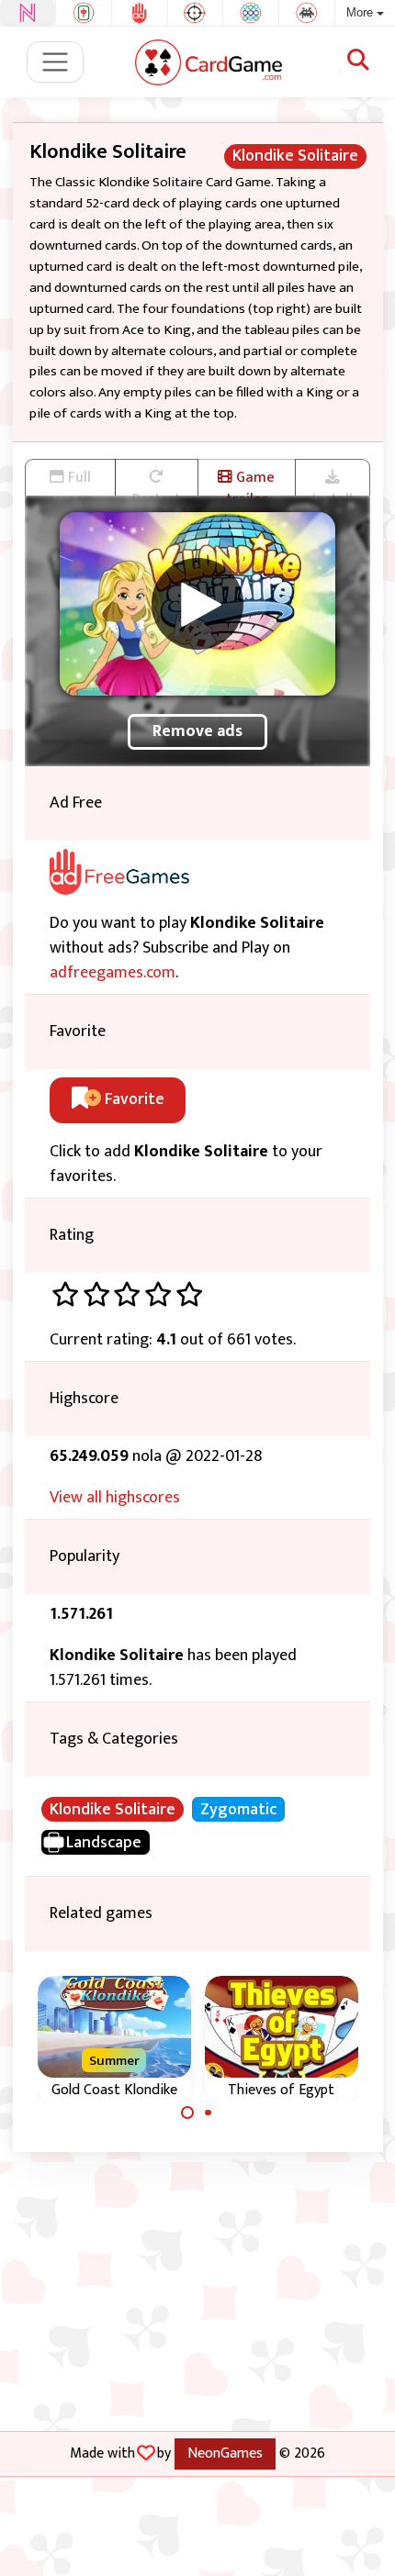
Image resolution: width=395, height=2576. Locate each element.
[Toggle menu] (56, 62)
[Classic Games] (307, 13)
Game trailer (251, 480)
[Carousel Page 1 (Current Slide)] (187, 2113)
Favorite (133, 1099)
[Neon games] (28, 13)
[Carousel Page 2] (209, 2113)
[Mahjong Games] (84, 13)
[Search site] (358, 61)
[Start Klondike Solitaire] (197, 604)
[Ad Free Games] (140, 13)
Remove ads (197, 731)
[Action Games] (196, 13)
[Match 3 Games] (251, 13)
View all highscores (115, 1498)
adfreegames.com (113, 973)
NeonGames (225, 2453)
